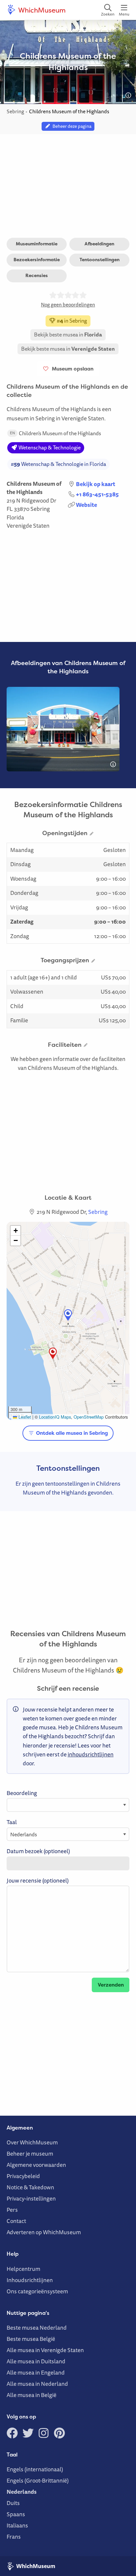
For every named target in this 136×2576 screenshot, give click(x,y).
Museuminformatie (37, 244)
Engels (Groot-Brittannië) (38, 2480)
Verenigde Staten (28, 526)
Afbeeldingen (99, 244)
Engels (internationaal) (35, 2469)
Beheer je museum (30, 2153)
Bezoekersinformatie (37, 260)
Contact (16, 2221)
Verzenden (111, 1985)
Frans (14, 2537)
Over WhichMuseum (32, 2142)
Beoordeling (22, 1793)
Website (86, 505)
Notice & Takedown (30, 2187)
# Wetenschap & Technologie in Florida (58, 464)
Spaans (16, 2514)
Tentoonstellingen (100, 260)
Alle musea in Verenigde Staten (45, 2350)
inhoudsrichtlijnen (91, 1754)
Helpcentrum (23, 2269)
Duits (13, 2503)
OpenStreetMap (89, 1417)
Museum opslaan (71, 369)
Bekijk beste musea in (68, 335)
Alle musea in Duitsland (36, 2361)
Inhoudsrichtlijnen (30, 2280)
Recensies (37, 275)
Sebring (40, 509)
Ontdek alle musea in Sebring (71, 1433)
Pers (12, 2210)
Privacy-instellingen (31, 2198)
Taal (12, 1822)
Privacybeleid (23, 2176)
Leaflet (24, 1417)
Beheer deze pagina (71, 126)
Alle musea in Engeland (36, 2372)
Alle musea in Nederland (37, 2384)
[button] (68, 1315)
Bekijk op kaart (96, 484)
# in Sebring (71, 321)
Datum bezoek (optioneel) (38, 1851)
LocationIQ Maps (55, 1417)
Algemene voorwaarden (36, 2165)
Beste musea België (31, 2339)
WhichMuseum (41, 10)
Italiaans (17, 2525)
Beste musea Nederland (37, 2328)
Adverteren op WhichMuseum (44, 2232)
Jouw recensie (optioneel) (38, 1880)
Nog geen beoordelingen (68, 304)
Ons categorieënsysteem (37, 2291)
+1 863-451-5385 (97, 494)
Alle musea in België (32, 2395)
